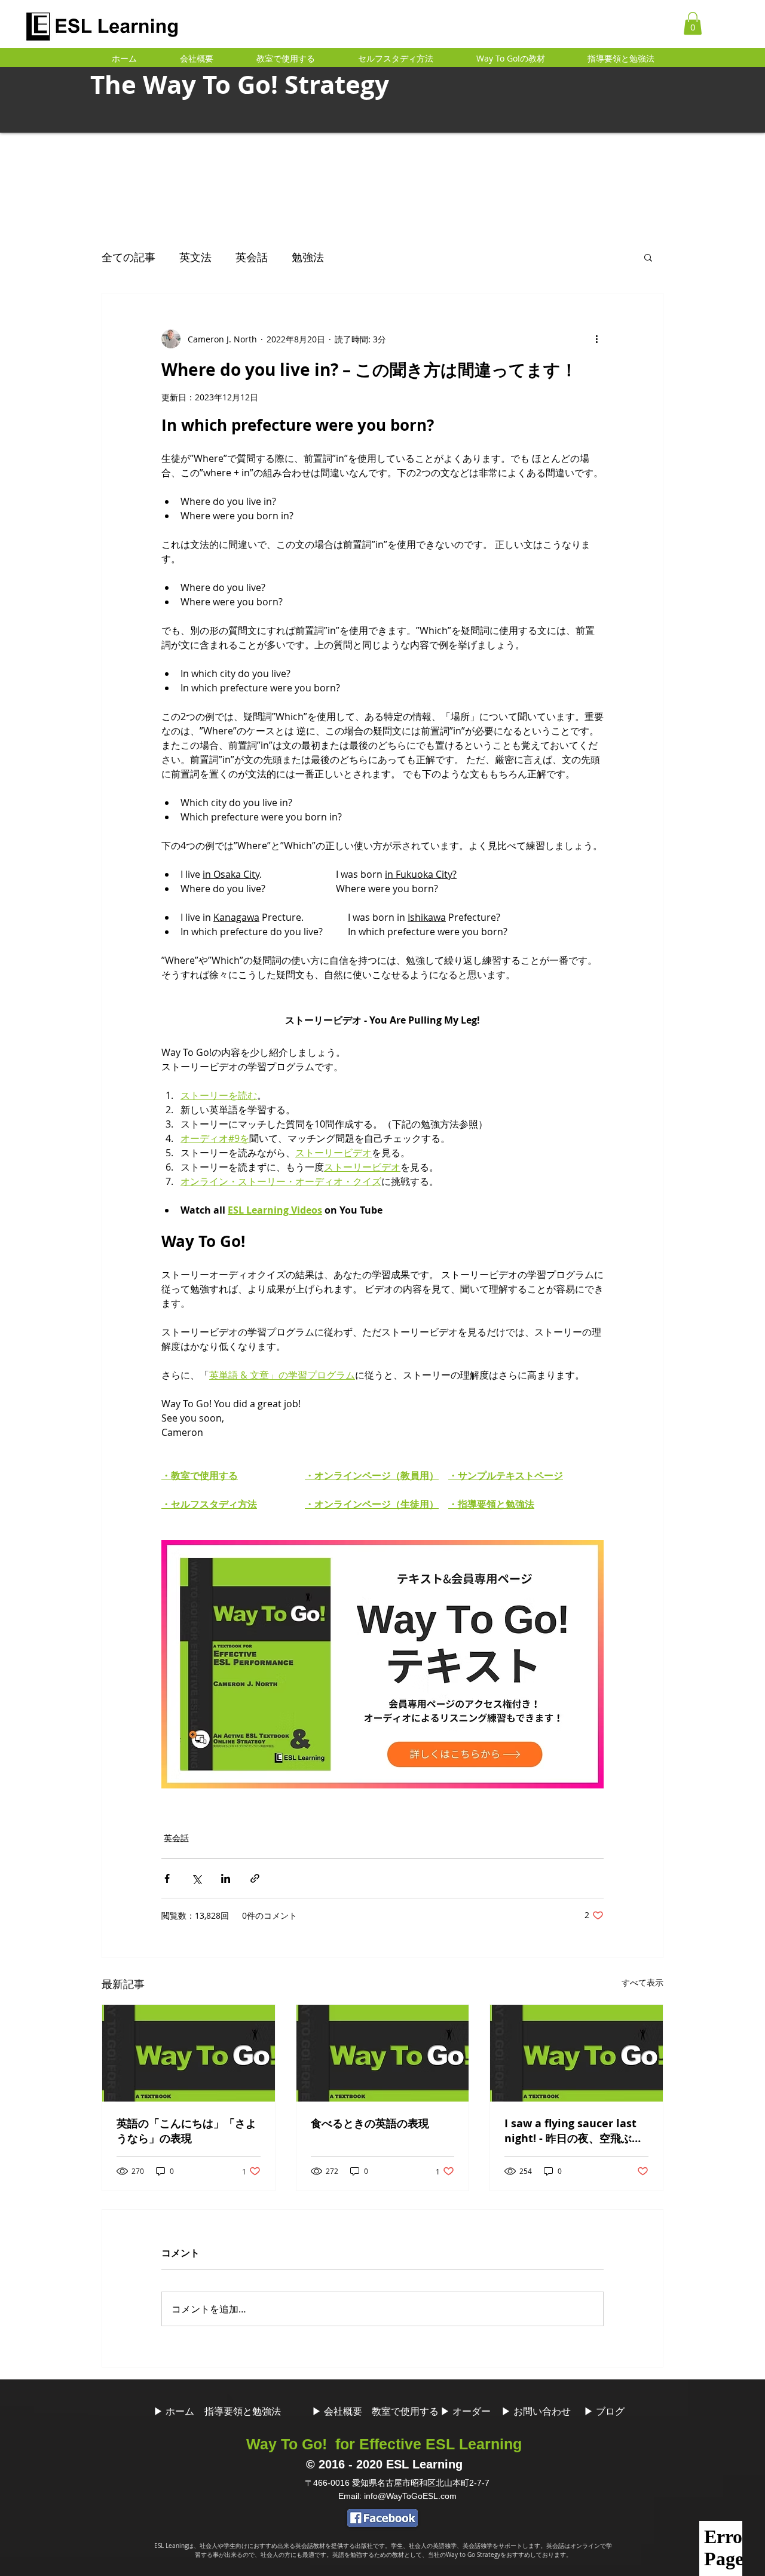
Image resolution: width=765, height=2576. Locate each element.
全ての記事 (128, 257)
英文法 (195, 257)
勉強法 (308, 257)
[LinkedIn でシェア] (226, 1878)
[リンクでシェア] (255, 1878)
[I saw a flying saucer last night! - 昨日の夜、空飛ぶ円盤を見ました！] (576, 2053)
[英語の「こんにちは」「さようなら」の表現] (189, 2053)
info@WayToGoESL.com (410, 2496)
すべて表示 (642, 1982)
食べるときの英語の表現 (370, 2123)
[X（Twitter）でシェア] (196, 1878)
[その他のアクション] (596, 339)
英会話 (252, 257)
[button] (693, 23)
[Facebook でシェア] (167, 1878)
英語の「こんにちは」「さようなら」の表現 (186, 2131)
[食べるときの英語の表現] (383, 2053)
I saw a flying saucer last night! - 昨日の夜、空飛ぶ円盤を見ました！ (573, 2131)
